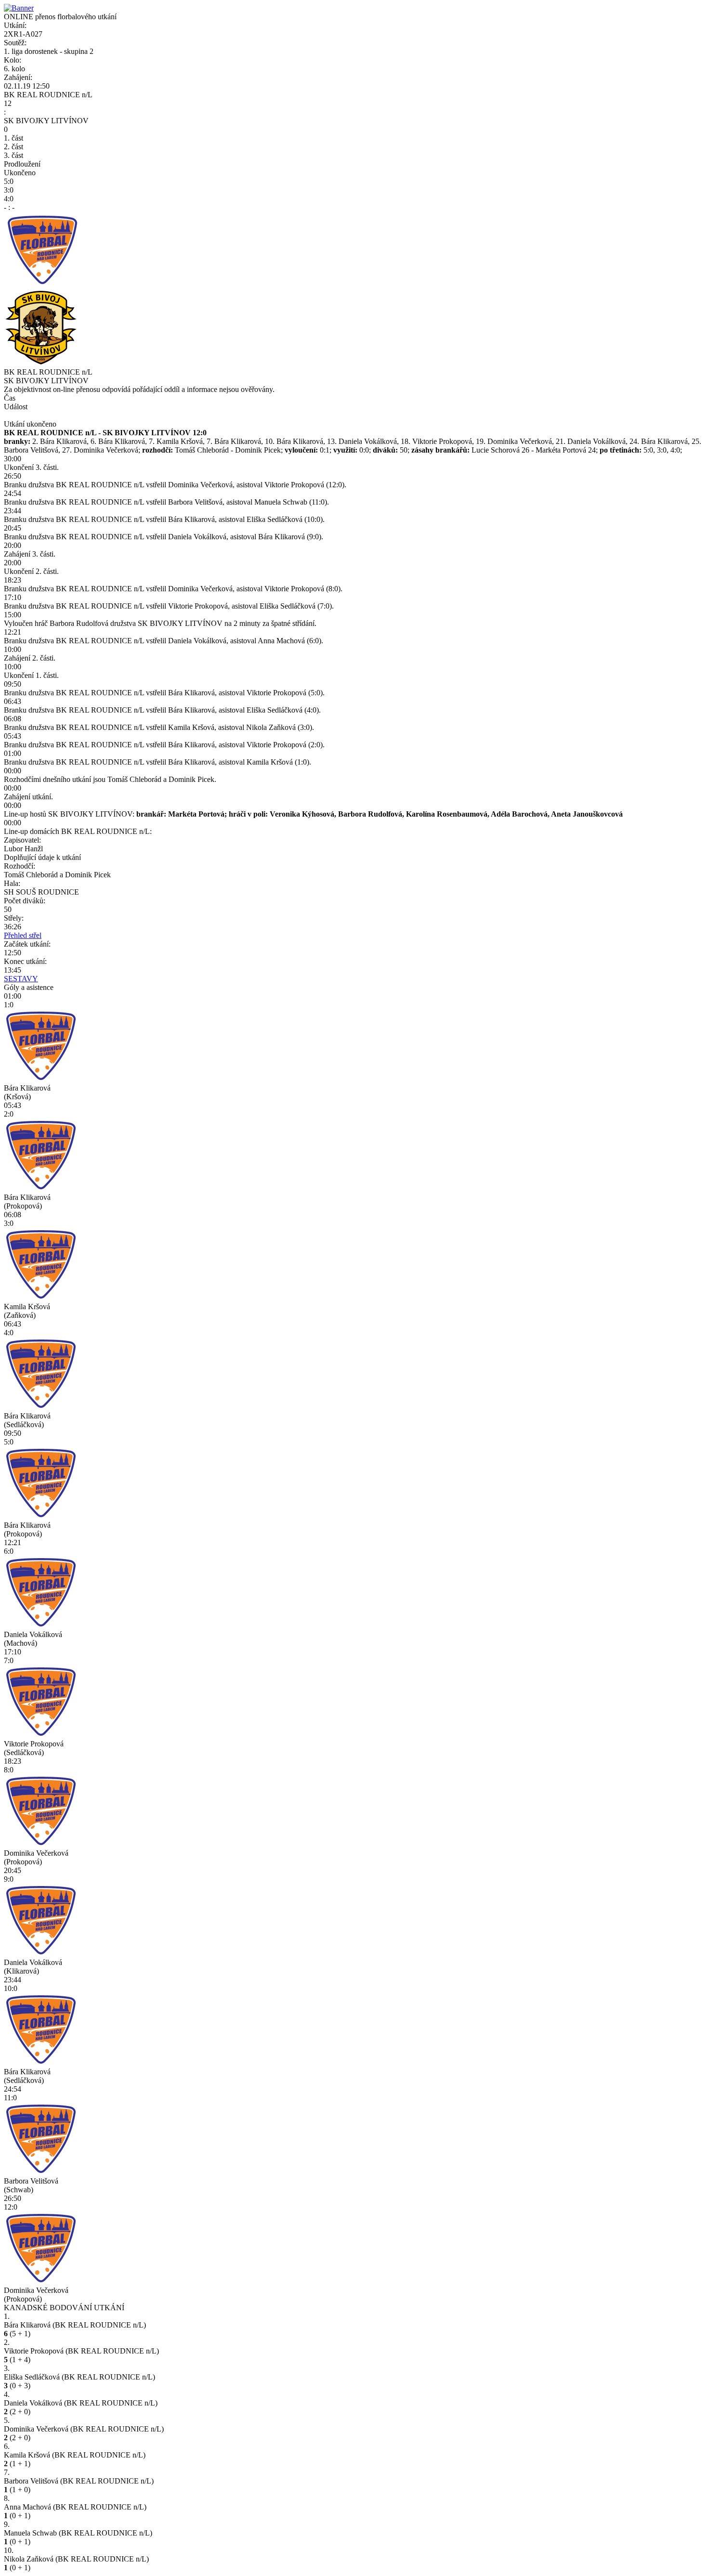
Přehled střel (23, 935)
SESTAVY (21, 979)
